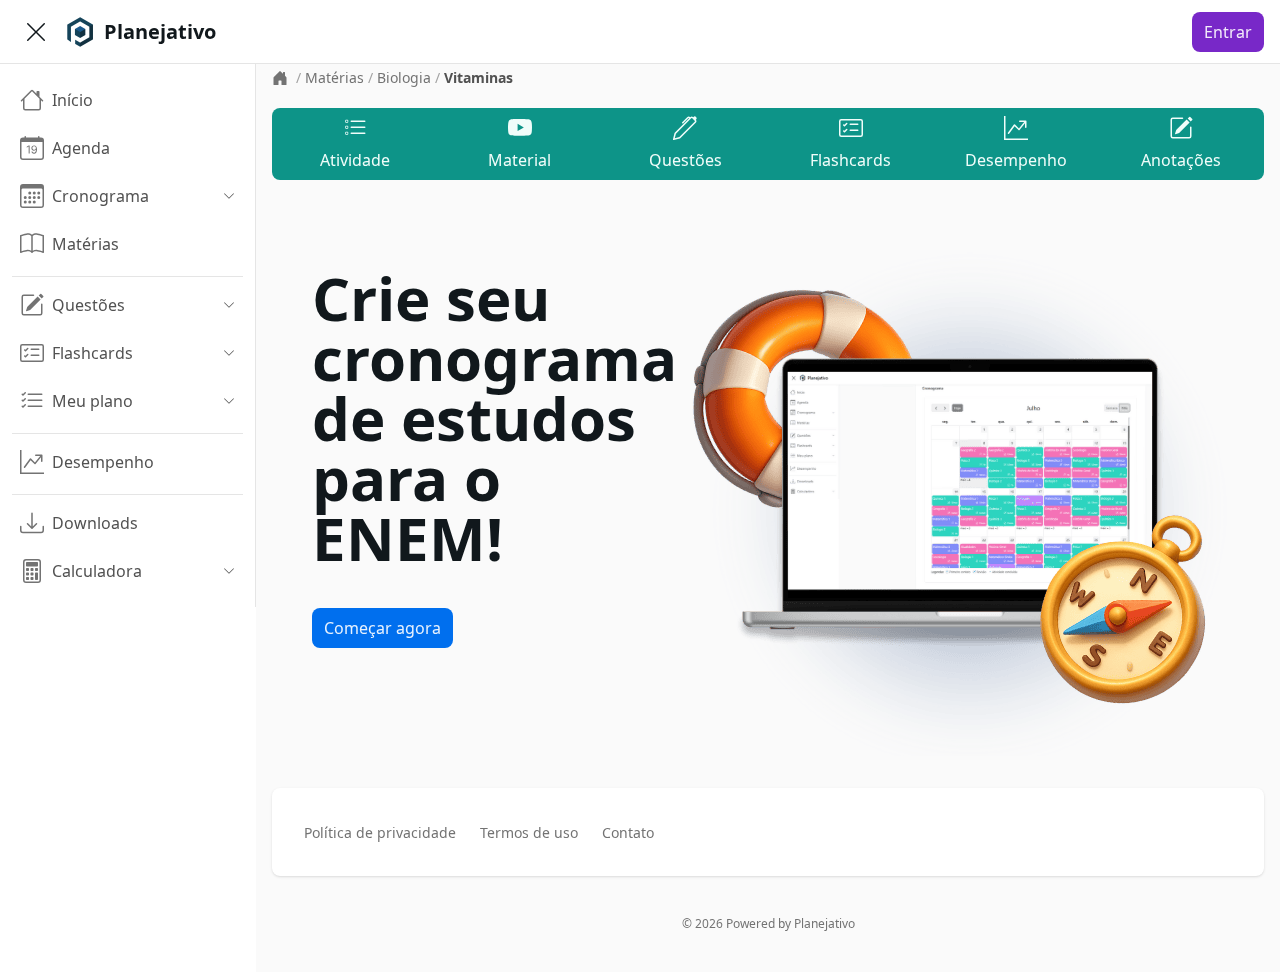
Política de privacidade (380, 832)
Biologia (404, 77)
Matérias (334, 77)
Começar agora (382, 628)
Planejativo (824, 923)
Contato (628, 832)
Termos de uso (529, 832)
